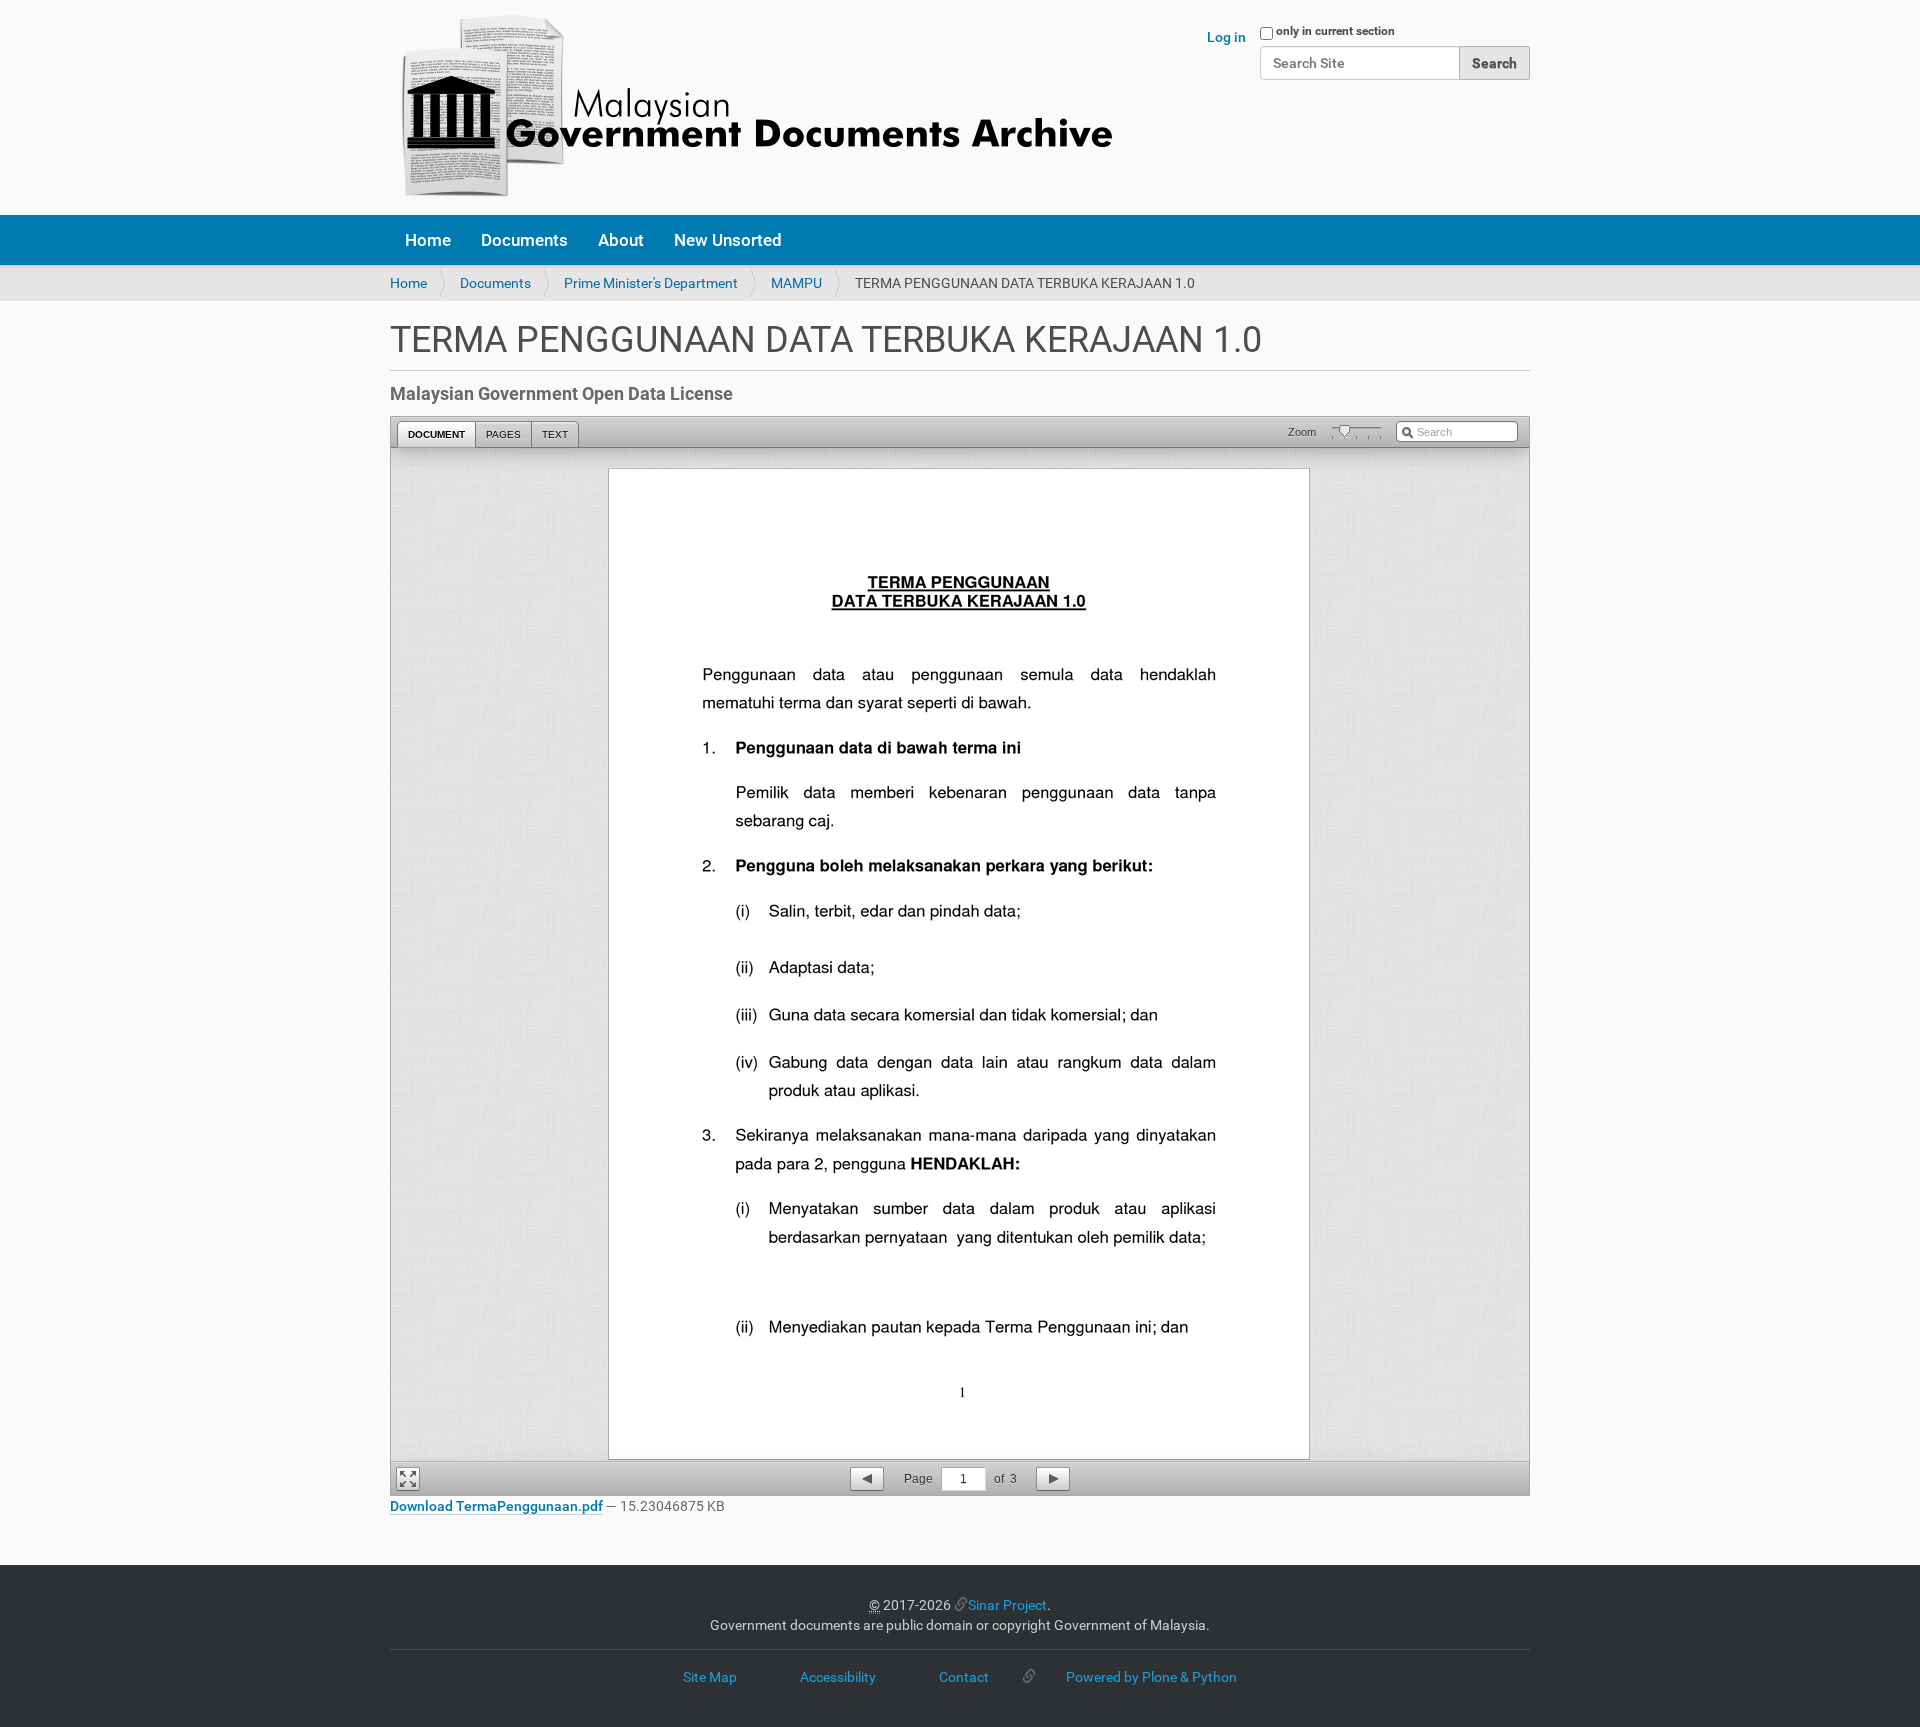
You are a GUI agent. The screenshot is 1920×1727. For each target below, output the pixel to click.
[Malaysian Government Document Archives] (751, 107)
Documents (524, 240)
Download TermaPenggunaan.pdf (496, 1506)
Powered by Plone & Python (1151, 1677)
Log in (1226, 37)
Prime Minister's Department (651, 283)
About (621, 240)
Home (428, 240)
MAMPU (796, 283)
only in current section (1335, 31)
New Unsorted (728, 240)
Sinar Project (1007, 1605)
